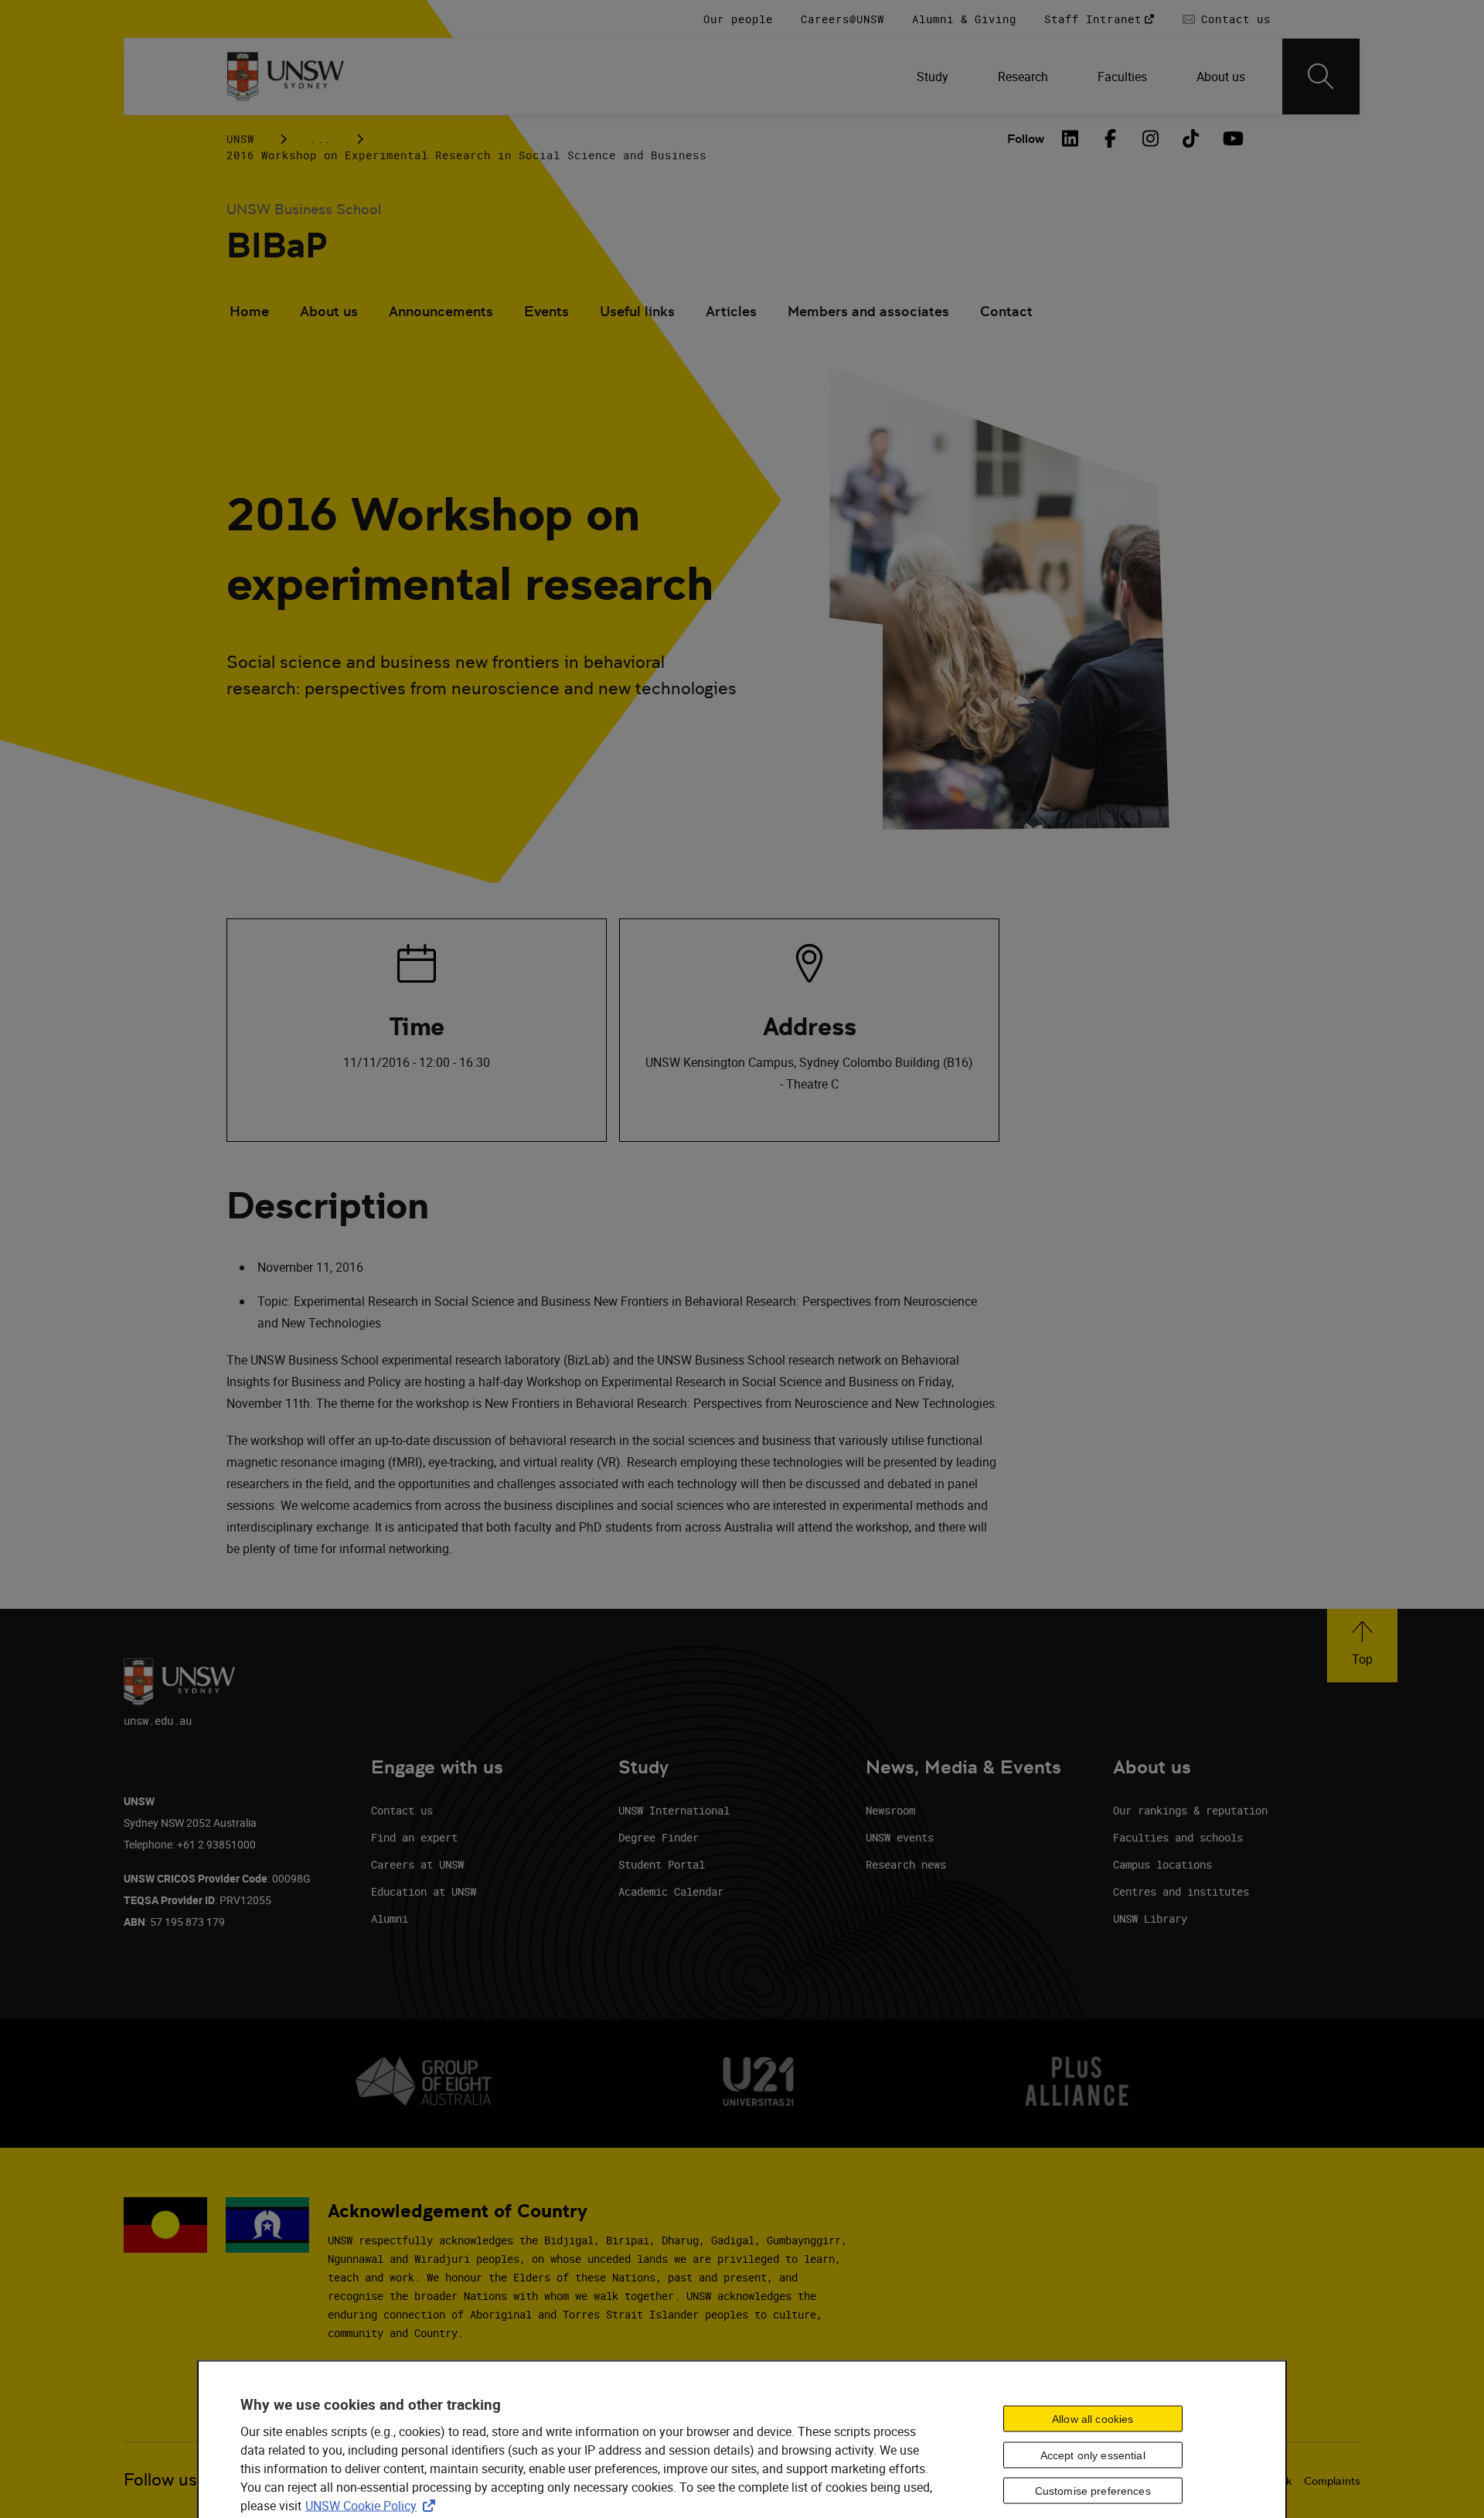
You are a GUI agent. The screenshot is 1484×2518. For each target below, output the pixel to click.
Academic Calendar (671, 1891)
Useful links (637, 311)
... (320, 139)
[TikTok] (1191, 138)
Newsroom (890, 1810)
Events (546, 311)
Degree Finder (659, 1837)
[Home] (286, 77)
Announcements (441, 311)
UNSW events (900, 1837)
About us (329, 311)
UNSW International (674, 1810)
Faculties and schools (1178, 1837)
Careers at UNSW (417, 1864)
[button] (1362, 1646)
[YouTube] (1231, 138)
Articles (731, 311)
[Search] (1321, 77)
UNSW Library (1150, 1918)
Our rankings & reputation (1190, 1810)
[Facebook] (1111, 138)
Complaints (1332, 2481)
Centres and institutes (1181, 1891)
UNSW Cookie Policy (373, 2505)
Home (249, 311)
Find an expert (414, 1837)
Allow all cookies (1093, 2418)
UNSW (240, 139)
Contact (1006, 311)
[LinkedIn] (1070, 138)
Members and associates (868, 311)
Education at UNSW (424, 1891)
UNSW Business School (304, 209)
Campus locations (1162, 1864)
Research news (906, 1864)
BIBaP (277, 245)
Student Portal (662, 1864)
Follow (1026, 139)
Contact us (402, 1810)
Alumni (390, 1918)
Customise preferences (1093, 2491)
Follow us (160, 2480)
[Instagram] (1151, 138)
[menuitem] (933, 77)
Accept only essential (1093, 2455)
